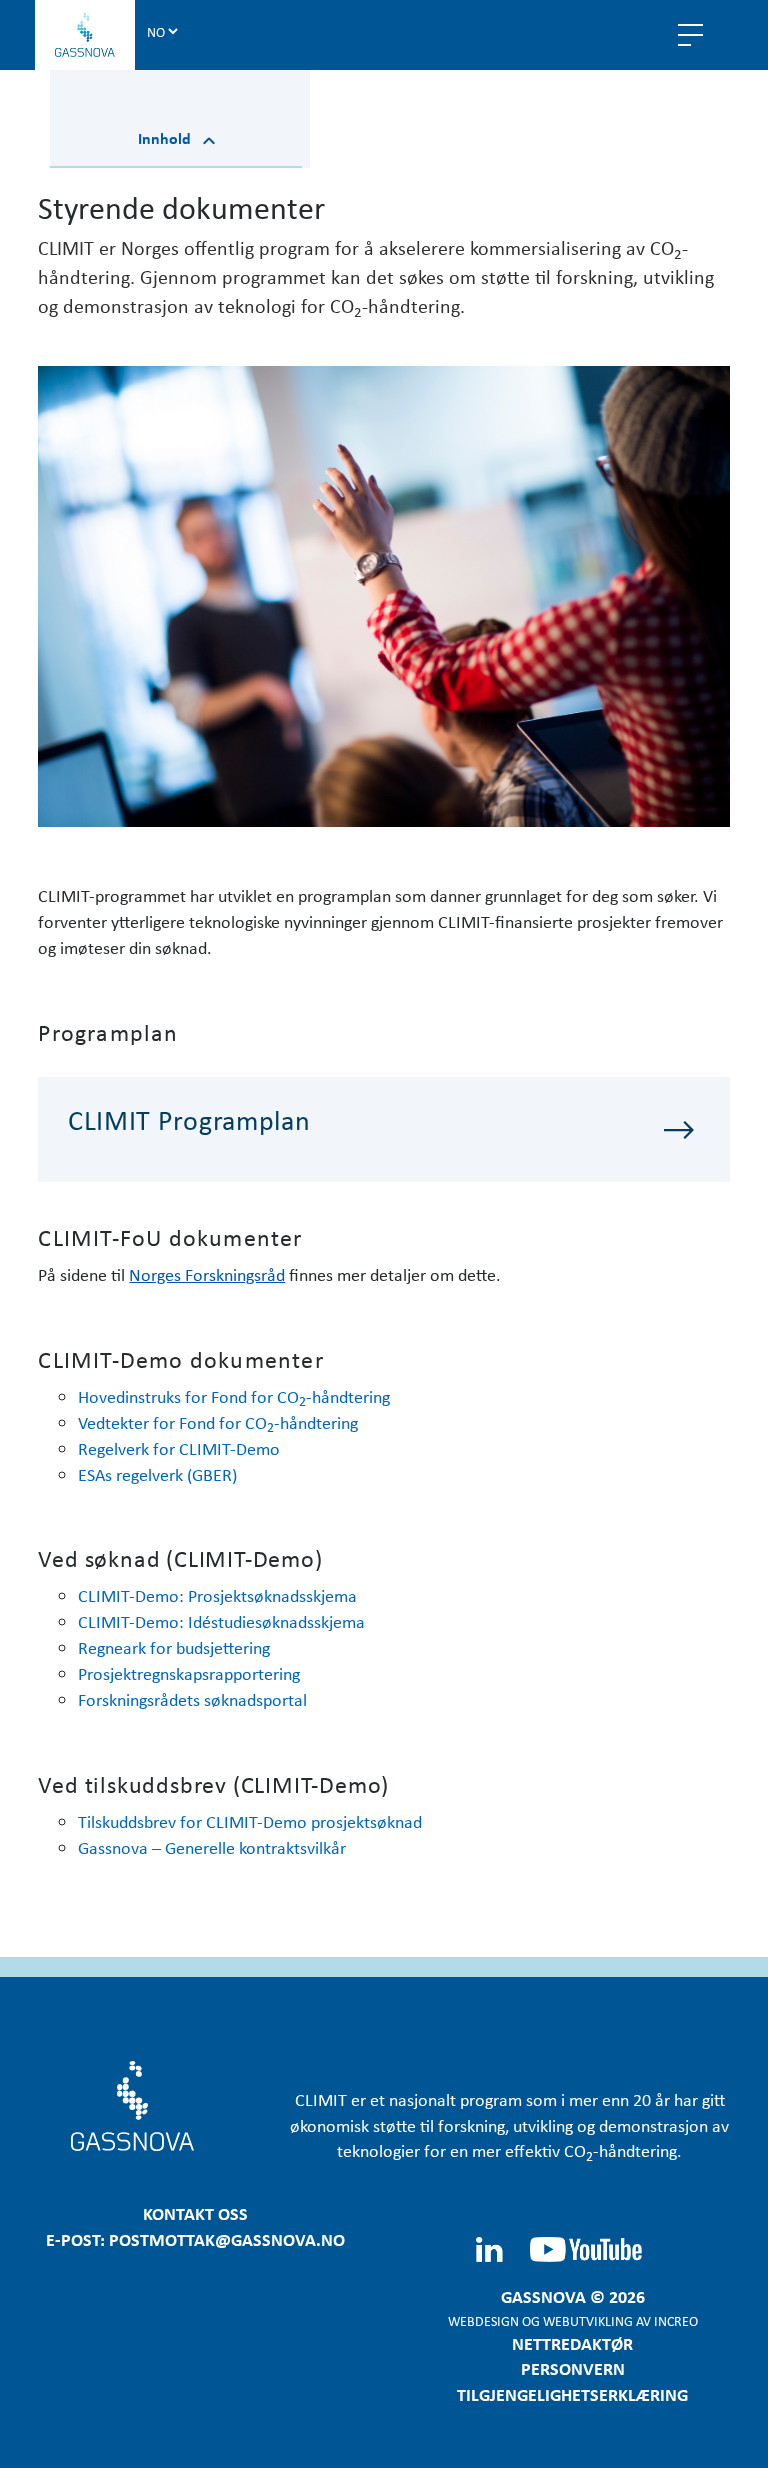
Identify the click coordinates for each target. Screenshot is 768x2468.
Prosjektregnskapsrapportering (189, 1673)
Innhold (166, 138)
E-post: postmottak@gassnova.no (195, 2239)
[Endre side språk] (162, 31)
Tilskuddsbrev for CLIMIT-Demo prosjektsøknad (250, 1821)
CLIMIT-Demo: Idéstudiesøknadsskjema (221, 1621)
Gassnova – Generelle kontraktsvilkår (212, 1847)
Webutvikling (588, 2320)
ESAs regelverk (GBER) (157, 1474)
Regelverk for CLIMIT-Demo (179, 1448)
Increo (676, 2320)
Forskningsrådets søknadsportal (192, 1699)
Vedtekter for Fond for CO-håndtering (218, 1422)
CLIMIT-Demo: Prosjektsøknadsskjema (217, 1595)
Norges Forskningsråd (207, 1274)
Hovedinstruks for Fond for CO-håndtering (234, 1396)
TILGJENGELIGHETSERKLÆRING (572, 2394)
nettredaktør (572, 2343)
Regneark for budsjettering (174, 1647)
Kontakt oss (195, 2213)
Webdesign (483, 2320)
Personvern (573, 2368)
